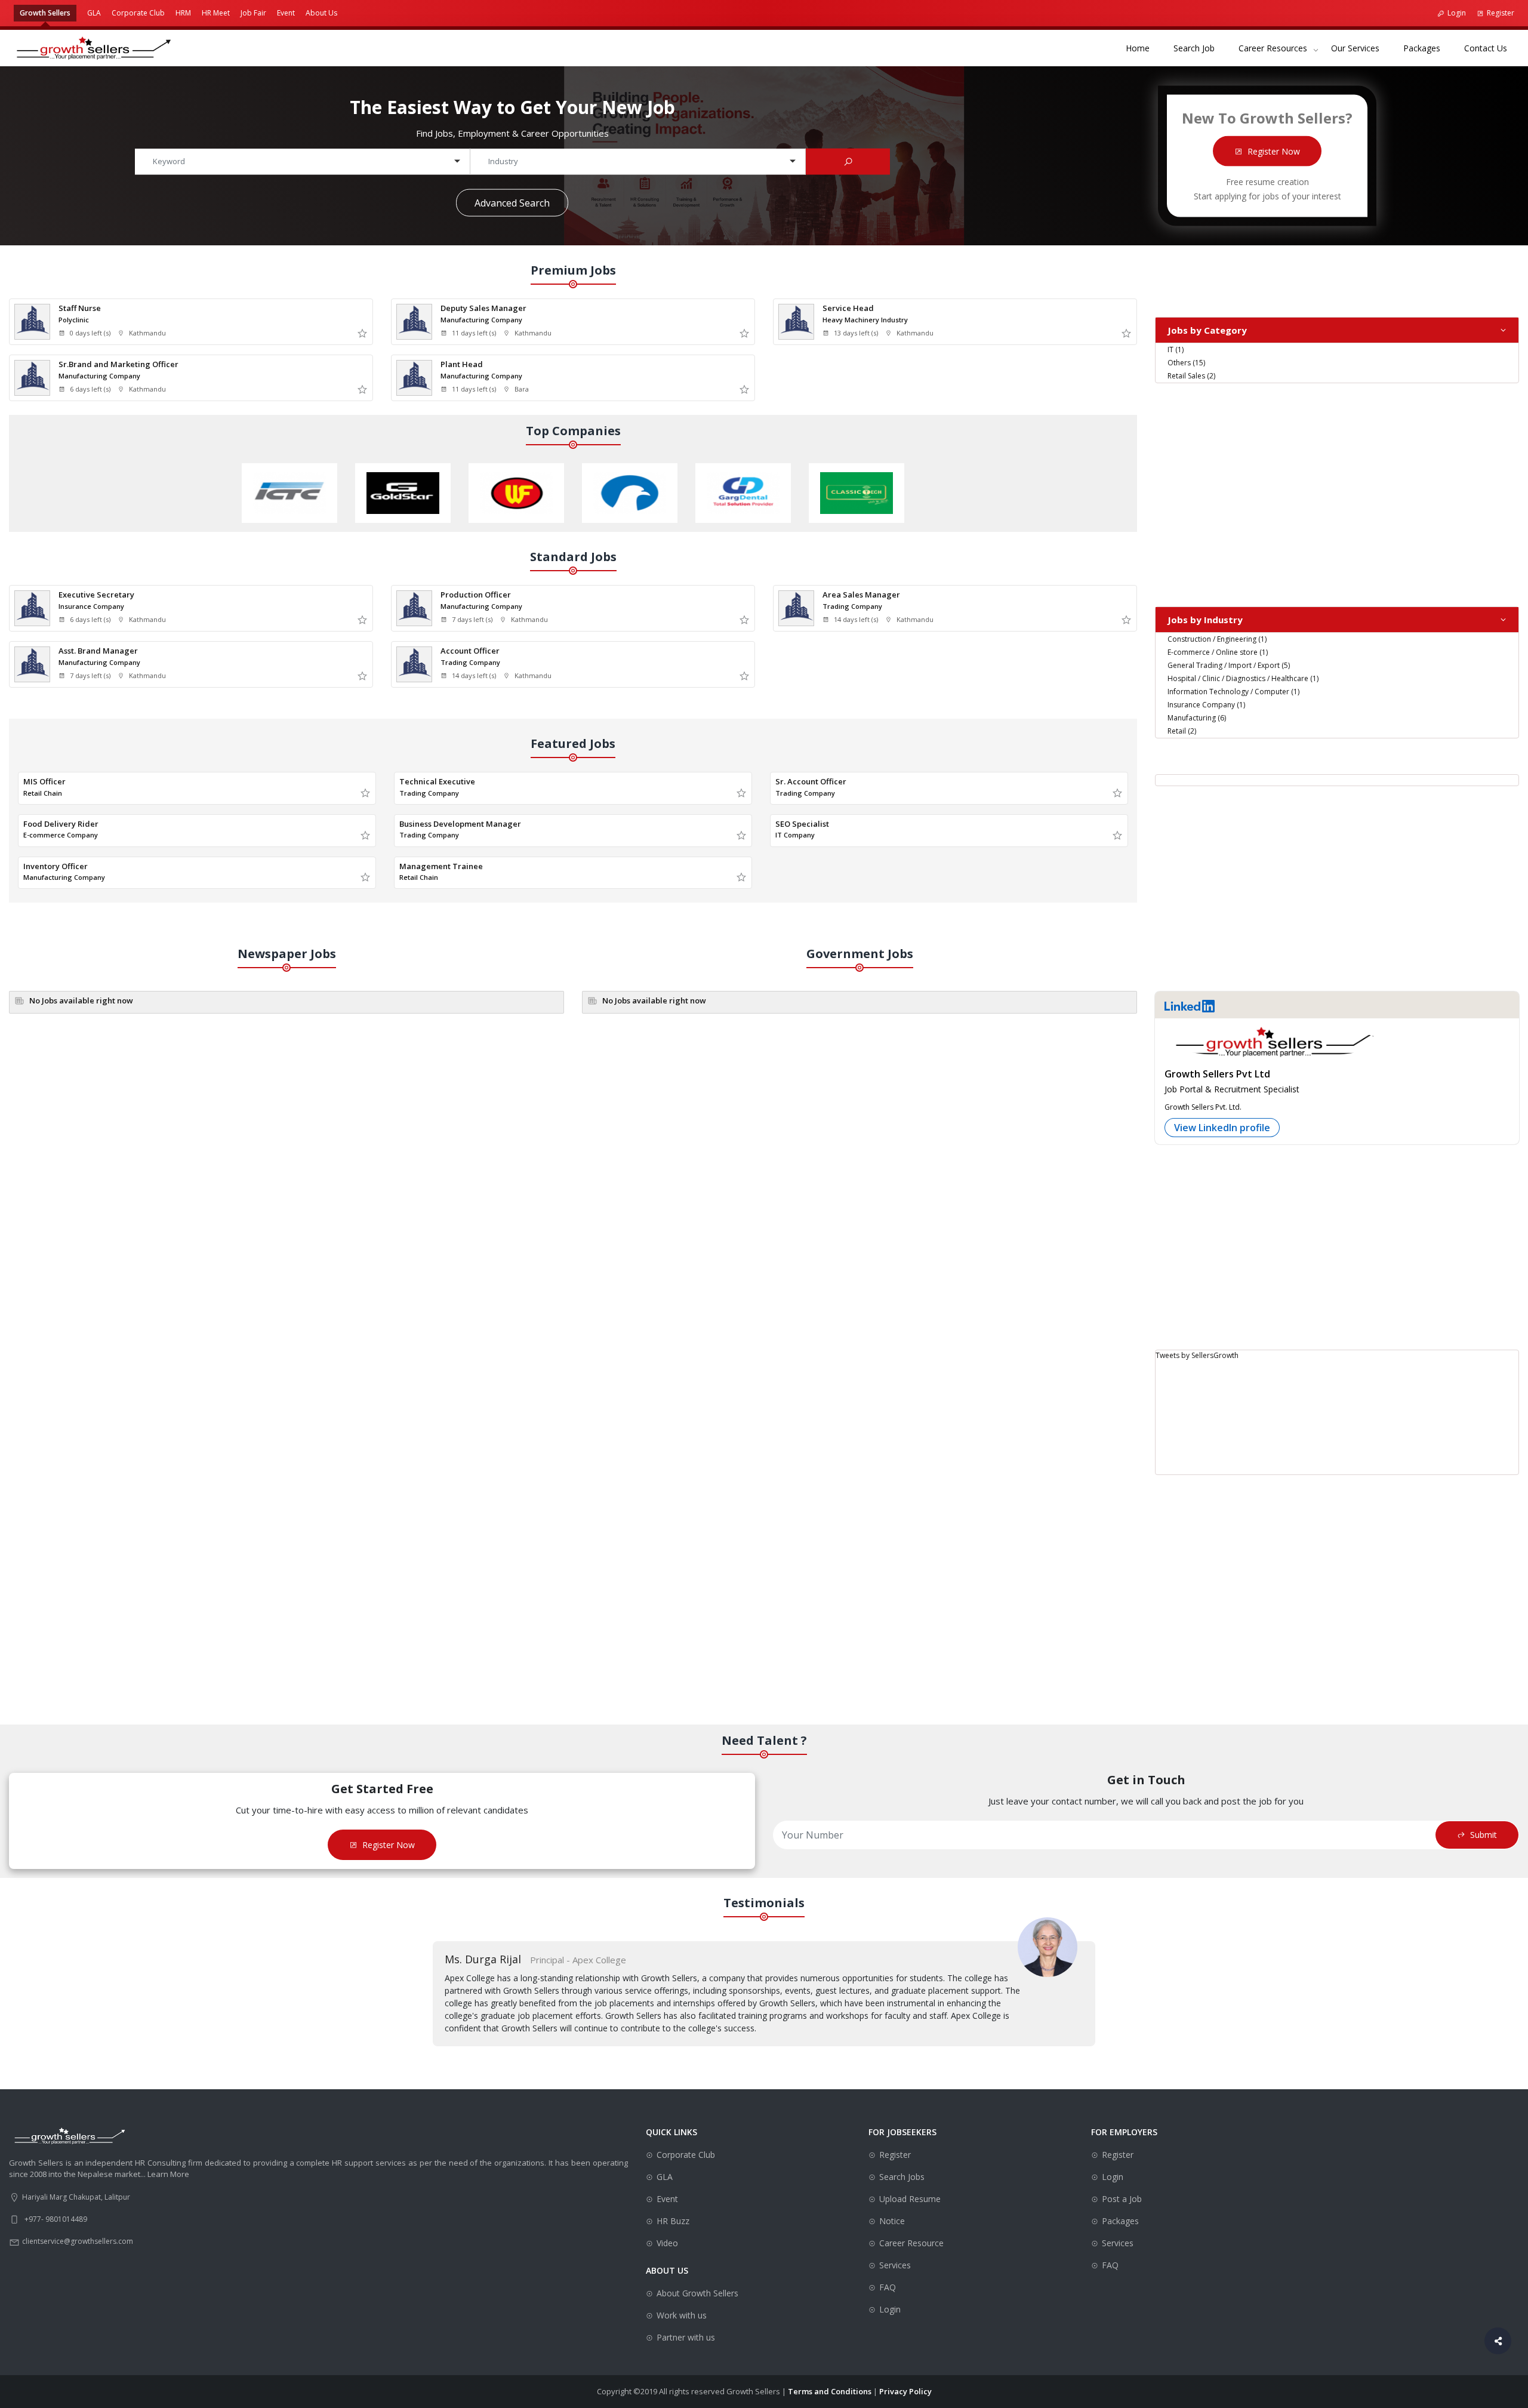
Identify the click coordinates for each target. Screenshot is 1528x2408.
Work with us (682, 2315)
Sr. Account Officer (811, 781)
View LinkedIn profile (1222, 1128)
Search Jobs (902, 2177)
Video (667, 2243)
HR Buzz (673, 2221)
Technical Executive (437, 781)
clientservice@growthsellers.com (78, 2241)
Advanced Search (512, 202)
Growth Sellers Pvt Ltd (1217, 1074)
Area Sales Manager (861, 595)
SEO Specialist (802, 824)
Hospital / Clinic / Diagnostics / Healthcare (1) (1243, 678)
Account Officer (470, 651)
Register (1501, 13)
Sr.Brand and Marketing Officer (118, 364)
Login (1457, 13)
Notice (892, 2221)
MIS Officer (44, 781)
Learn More (168, 2174)
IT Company (795, 835)
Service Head (848, 308)
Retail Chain (43, 793)
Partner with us (686, 2337)
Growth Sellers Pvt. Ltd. (1203, 1107)
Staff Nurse (80, 308)
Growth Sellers (45, 13)
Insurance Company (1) (1206, 705)
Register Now (1274, 151)
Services (895, 2265)
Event (286, 13)
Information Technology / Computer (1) (1233, 692)
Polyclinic (74, 320)
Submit (1484, 1835)
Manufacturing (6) (1197, 718)
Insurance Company (91, 606)
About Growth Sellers (697, 2293)
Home (1144, 48)
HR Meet (216, 13)
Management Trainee (441, 866)
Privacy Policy (905, 2391)
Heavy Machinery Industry (865, 320)
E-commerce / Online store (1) (1218, 652)
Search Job (1200, 48)
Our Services (1361, 48)
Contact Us (1492, 48)
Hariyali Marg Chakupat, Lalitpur (76, 2197)
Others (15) (1186, 363)
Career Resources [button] (1273, 48)
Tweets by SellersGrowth (1197, 1355)
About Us (321, 13)
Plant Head (462, 364)
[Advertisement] (1337, 486)
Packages (1428, 48)
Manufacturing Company (481, 320)
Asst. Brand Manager (98, 651)
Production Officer (476, 595)
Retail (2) (1182, 731)
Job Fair (253, 13)
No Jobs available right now (81, 1000)
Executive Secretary (96, 595)
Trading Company (852, 606)
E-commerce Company (61, 835)
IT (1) (1176, 350)
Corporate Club (138, 13)
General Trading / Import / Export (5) (1229, 665)
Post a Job (1122, 2199)
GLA (94, 13)
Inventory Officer (56, 866)
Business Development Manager (460, 824)
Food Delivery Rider (61, 824)
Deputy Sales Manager (483, 308)
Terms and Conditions (830, 2391)
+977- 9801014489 (56, 2219)
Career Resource (911, 2243)
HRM (183, 13)
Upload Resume (910, 2199)
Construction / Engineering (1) (1217, 639)
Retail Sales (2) (1191, 376)
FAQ (888, 2287)
